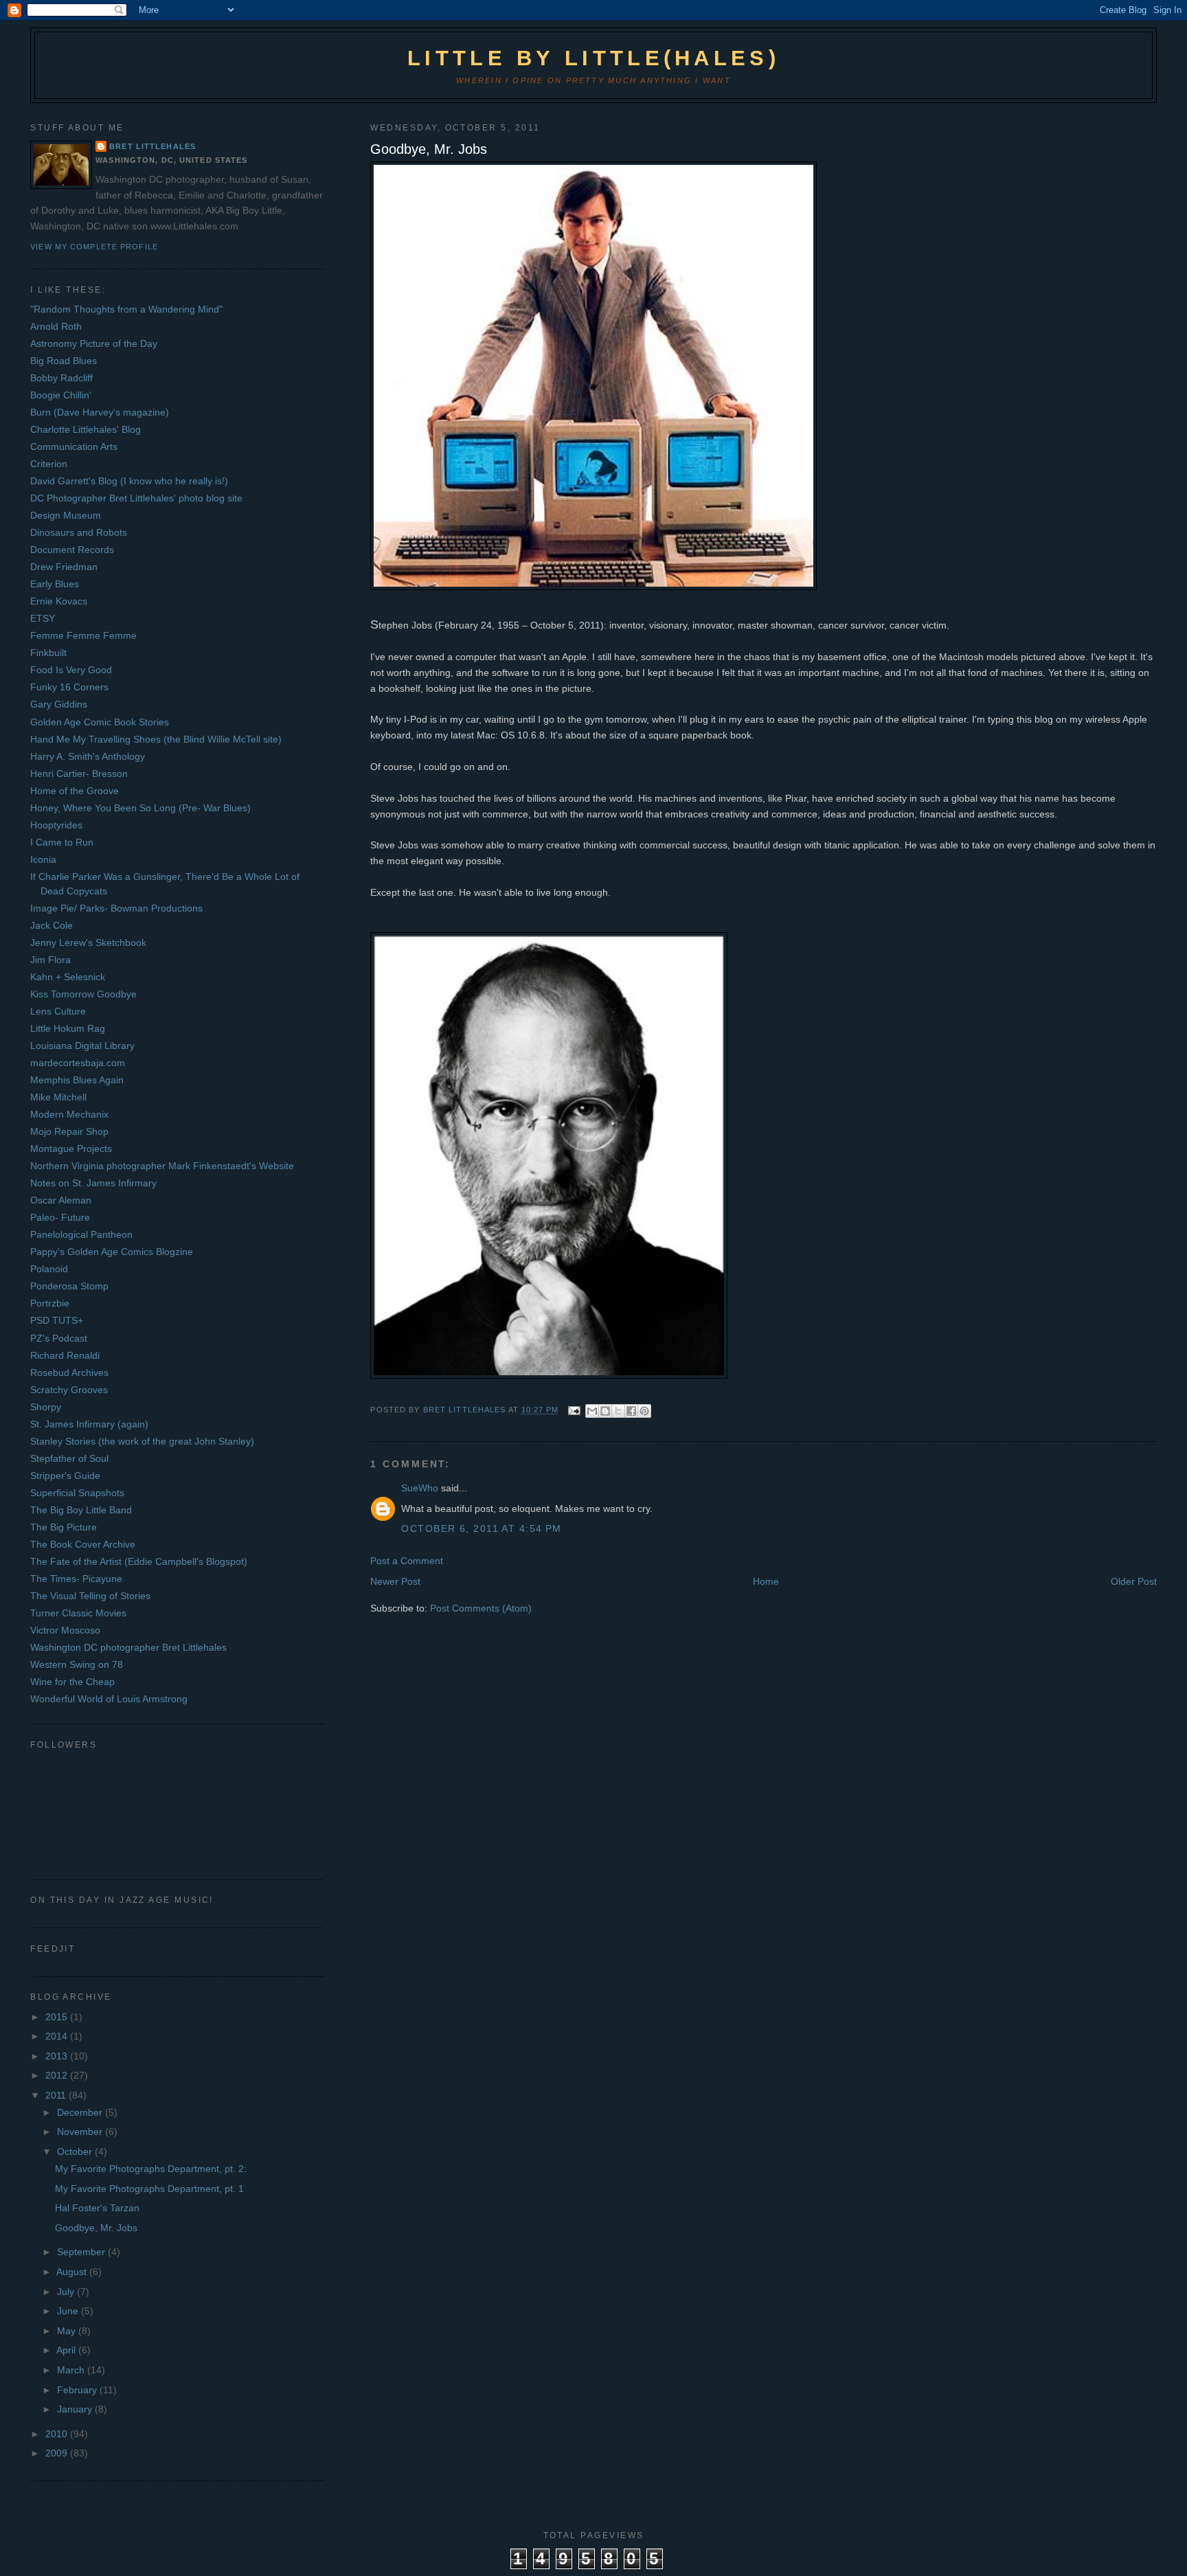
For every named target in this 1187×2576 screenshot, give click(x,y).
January (76, 2409)
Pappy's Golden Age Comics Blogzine (112, 1252)
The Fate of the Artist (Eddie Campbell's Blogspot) (139, 1561)
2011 (57, 2095)
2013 (58, 2056)
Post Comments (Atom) (481, 1608)
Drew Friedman (64, 567)
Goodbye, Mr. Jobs (96, 2228)
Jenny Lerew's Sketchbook (88, 942)
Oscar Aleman (61, 1200)
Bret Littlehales (152, 146)
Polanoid (49, 1269)
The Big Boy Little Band (81, 1510)
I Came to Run (62, 842)
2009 (58, 2453)
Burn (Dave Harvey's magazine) (100, 412)
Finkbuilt (48, 653)
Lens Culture (58, 1011)
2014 (58, 2036)
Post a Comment (407, 1561)
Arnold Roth (56, 326)
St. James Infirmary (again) (89, 1424)
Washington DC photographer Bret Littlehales (128, 1647)
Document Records (72, 550)
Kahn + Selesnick (68, 977)
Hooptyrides (56, 825)
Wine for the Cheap (72, 1682)
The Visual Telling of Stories (90, 1596)
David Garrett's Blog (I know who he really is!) (129, 481)
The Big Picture (64, 1527)
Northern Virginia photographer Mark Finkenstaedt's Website (162, 1166)
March (72, 2370)
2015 (58, 2017)
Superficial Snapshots (77, 1493)
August (73, 2272)
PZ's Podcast (59, 1338)
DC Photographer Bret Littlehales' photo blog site (136, 498)
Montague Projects (71, 1149)
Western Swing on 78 (77, 1664)
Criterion (49, 464)
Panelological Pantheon (81, 1234)
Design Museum (66, 515)
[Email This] (592, 1411)
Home (766, 1581)
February (78, 2390)
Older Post (1134, 1581)
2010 (58, 2434)
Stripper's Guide (65, 1476)
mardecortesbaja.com (78, 1063)
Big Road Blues (64, 361)
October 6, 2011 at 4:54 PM (481, 1528)
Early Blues (55, 584)
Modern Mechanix (69, 1114)
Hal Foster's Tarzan (97, 2208)
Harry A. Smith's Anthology (88, 756)
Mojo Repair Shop (69, 1131)
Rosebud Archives (69, 1372)
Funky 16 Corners (69, 687)
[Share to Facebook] (631, 1411)
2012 (58, 2075)
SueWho (420, 1488)
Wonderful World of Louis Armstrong (109, 1699)
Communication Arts (74, 447)
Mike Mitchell (58, 1097)
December (81, 2112)
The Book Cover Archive (83, 1544)
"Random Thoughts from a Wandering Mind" (126, 309)
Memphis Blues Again (77, 1080)
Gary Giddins (59, 704)
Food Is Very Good (71, 670)
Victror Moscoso (65, 1630)
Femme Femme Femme (83, 635)
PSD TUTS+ (57, 1320)
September (82, 2252)
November (81, 2132)
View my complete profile (94, 247)
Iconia (43, 859)
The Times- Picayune (76, 1579)
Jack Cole (52, 925)
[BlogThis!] (605, 1411)
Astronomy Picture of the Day (94, 343)
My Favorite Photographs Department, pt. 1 (149, 2189)
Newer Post (395, 1581)
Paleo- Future (60, 1217)
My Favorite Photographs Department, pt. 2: (151, 2169)
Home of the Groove (75, 791)
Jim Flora (50, 960)
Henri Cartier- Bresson (79, 773)
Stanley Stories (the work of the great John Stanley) (142, 1441)
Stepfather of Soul (69, 1458)
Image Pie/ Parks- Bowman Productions (116, 908)
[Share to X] (618, 1411)
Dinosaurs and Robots (79, 532)
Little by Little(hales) (593, 58)
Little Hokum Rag (68, 1028)
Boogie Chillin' (61, 395)
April (67, 2350)
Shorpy (46, 1407)
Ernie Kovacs (59, 601)
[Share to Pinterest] (644, 1411)
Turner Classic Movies (78, 1613)
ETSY (43, 618)
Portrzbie (50, 1303)
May (68, 2331)
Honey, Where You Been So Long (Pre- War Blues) (140, 808)
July (67, 2292)
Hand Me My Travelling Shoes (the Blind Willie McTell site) (156, 739)
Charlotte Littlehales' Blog (86, 429)
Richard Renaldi (65, 1355)
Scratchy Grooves (69, 1390)
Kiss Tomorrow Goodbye (83, 994)
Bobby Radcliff (61, 378)
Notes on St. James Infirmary (93, 1183)
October (76, 2151)
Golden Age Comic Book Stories (100, 722)
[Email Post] (574, 1410)
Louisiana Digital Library (82, 1046)
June (69, 2311)
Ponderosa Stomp (69, 1286)
